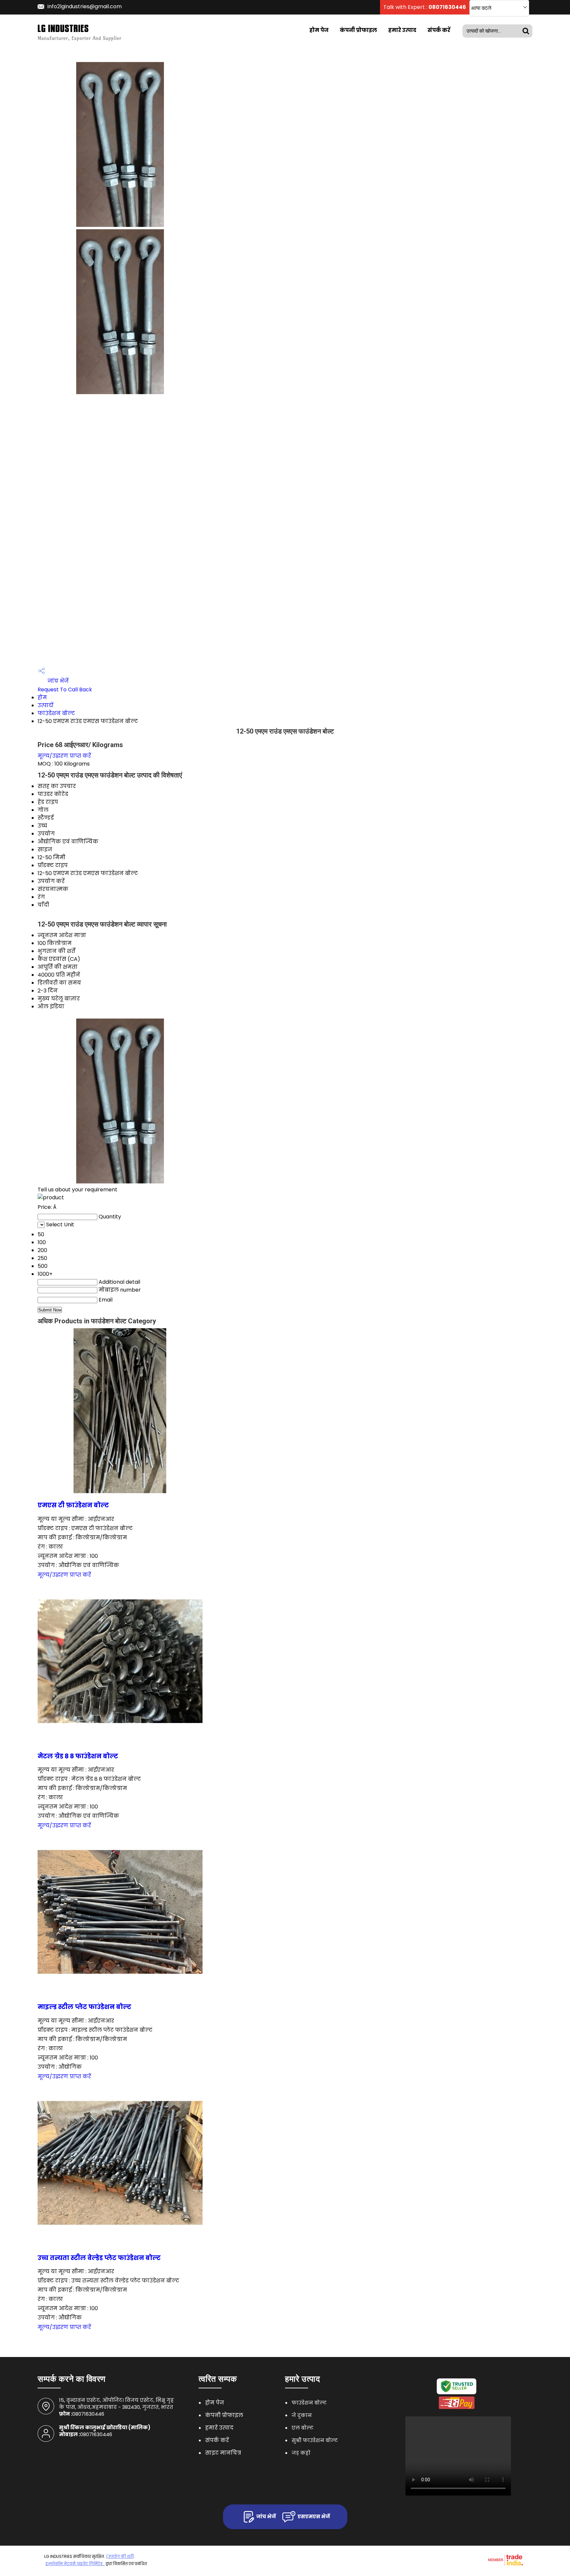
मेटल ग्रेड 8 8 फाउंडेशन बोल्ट (78, 1756)
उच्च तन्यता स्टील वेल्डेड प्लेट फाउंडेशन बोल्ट (99, 2258)
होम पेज (319, 30)
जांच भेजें (57, 681)
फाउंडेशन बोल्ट (56, 713)
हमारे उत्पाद (402, 30)
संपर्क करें (439, 30)
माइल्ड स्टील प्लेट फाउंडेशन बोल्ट (84, 2007)
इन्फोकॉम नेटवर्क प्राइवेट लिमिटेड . (75, 2564)
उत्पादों (46, 705)
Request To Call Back (65, 690)
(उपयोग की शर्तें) (120, 2556)
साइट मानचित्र (223, 2453)
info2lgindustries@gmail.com (85, 6)
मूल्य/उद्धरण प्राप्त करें (64, 756)
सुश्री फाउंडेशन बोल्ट (315, 2440)
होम (42, 697)
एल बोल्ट (302, 2428)
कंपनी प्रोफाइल (358, 30)
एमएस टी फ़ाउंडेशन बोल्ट (73, 1505)
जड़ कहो (301, 2453)
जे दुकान (302, 2415)
